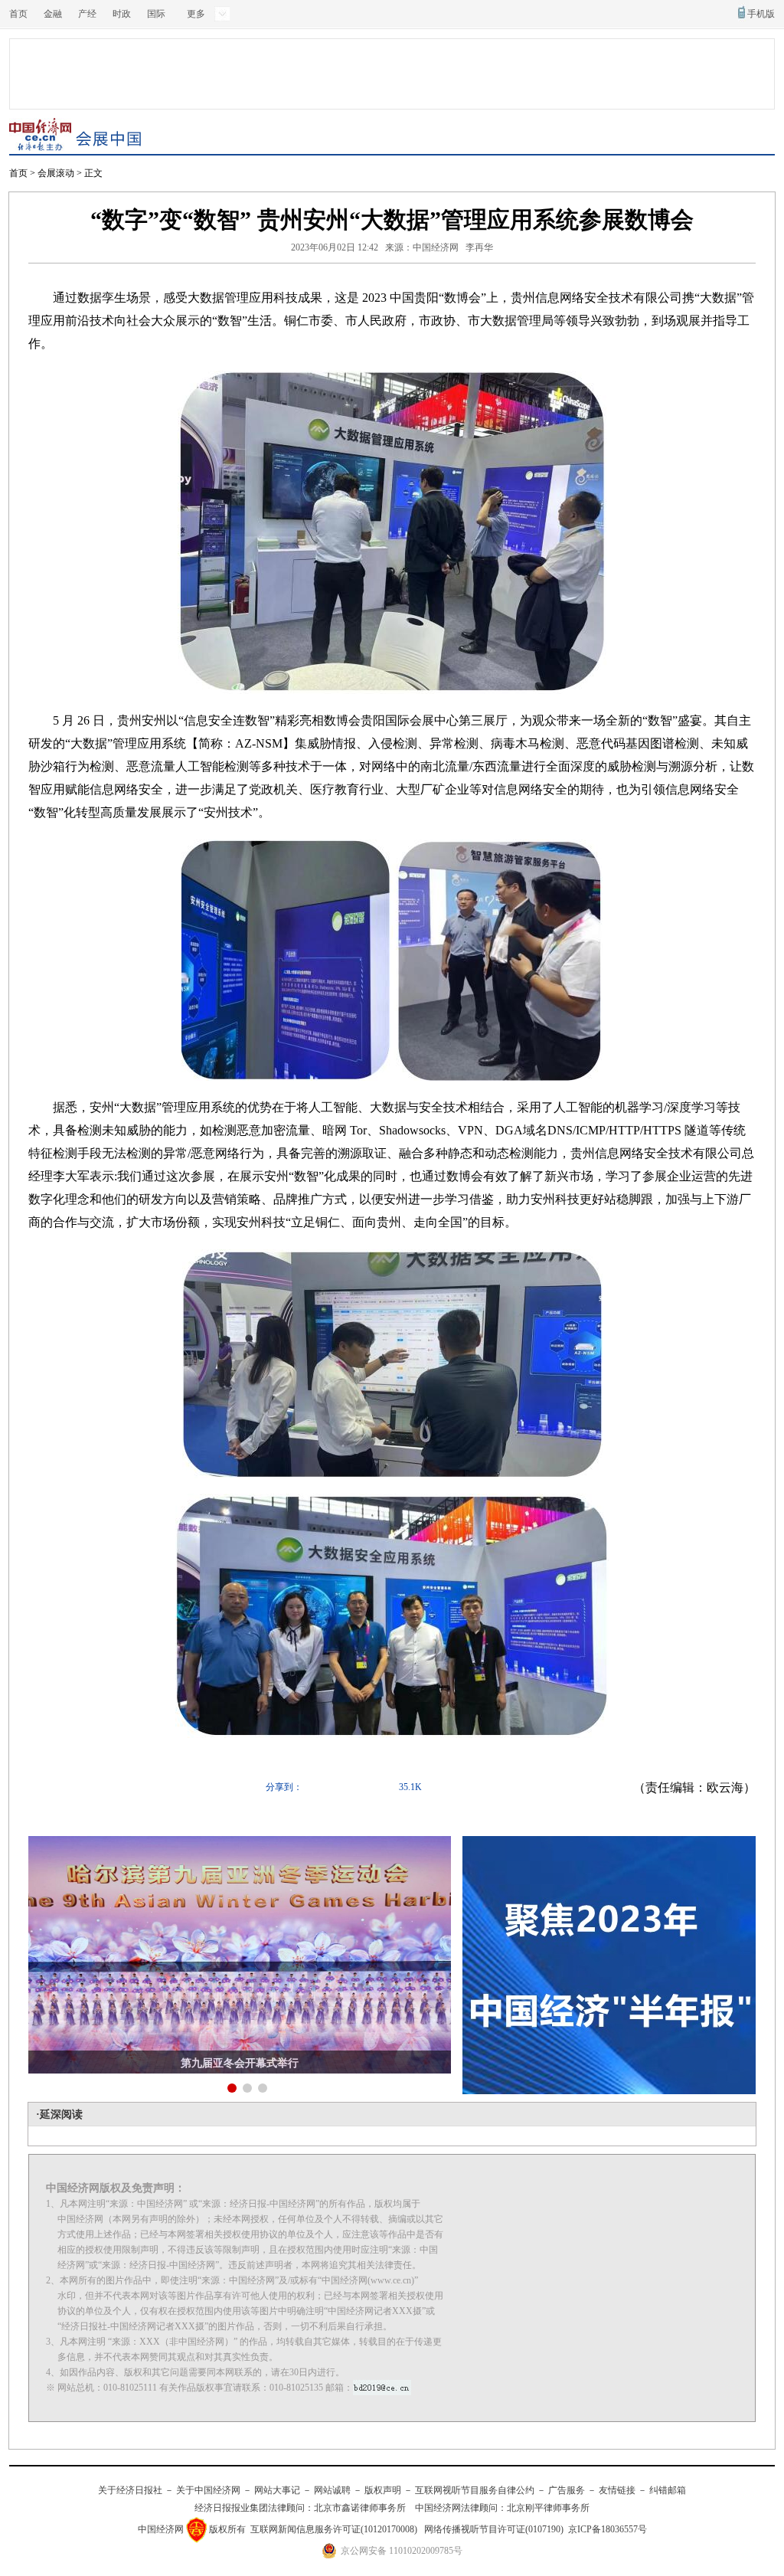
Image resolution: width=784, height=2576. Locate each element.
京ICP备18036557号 (608, 2529)
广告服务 (567, 2490)
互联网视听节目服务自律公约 (475, 2490)
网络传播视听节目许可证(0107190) (494, 2529)
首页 (18, 14)
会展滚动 (56, 173)
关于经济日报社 (130, 2490)
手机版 (761, 14)
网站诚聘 (332, 2490)
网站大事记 (277, 2490)
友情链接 (617, 2490)
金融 (53, 14)
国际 (156, 14)
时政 (122, 14)
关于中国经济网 (208, 2490)
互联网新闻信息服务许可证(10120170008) (334, 2529)
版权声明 (383, 2490)
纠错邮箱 (668, 2490)
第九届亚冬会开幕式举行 (240, 2063)
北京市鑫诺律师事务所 (360, 2508)
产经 (87, 14)
